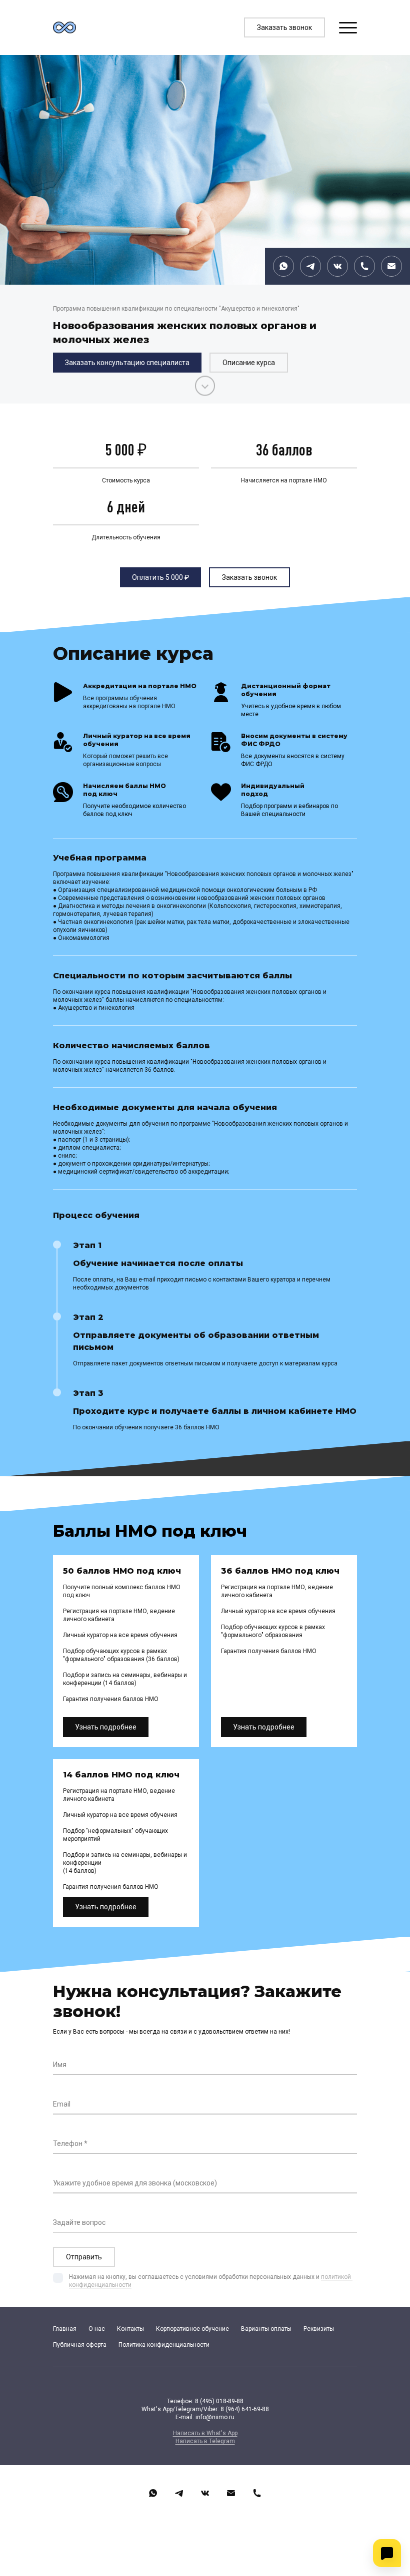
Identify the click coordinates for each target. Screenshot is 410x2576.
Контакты (130, 2329)
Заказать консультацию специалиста (127, 363)
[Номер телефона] (364, 266)
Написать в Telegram (205, 2441)
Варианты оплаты (266, 2329)
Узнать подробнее (106, 1727)
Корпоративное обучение (192, 2329)
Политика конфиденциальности (164, 2345)
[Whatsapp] (283, 266)
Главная (65, 2329)
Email (62, 2104)
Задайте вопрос (79, 2222)
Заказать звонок (284, 27)
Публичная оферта (80, 2345)
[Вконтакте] (337, 266)
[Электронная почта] (391, 266)
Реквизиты (319, 2329)
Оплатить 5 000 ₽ (160, 577)
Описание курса (249, 363)
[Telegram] (310, 266)
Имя (60, 2065)
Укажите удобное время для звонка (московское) (135, 2183)
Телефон (68, 2144)
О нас (97, 2329)
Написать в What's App (205, 2433)
